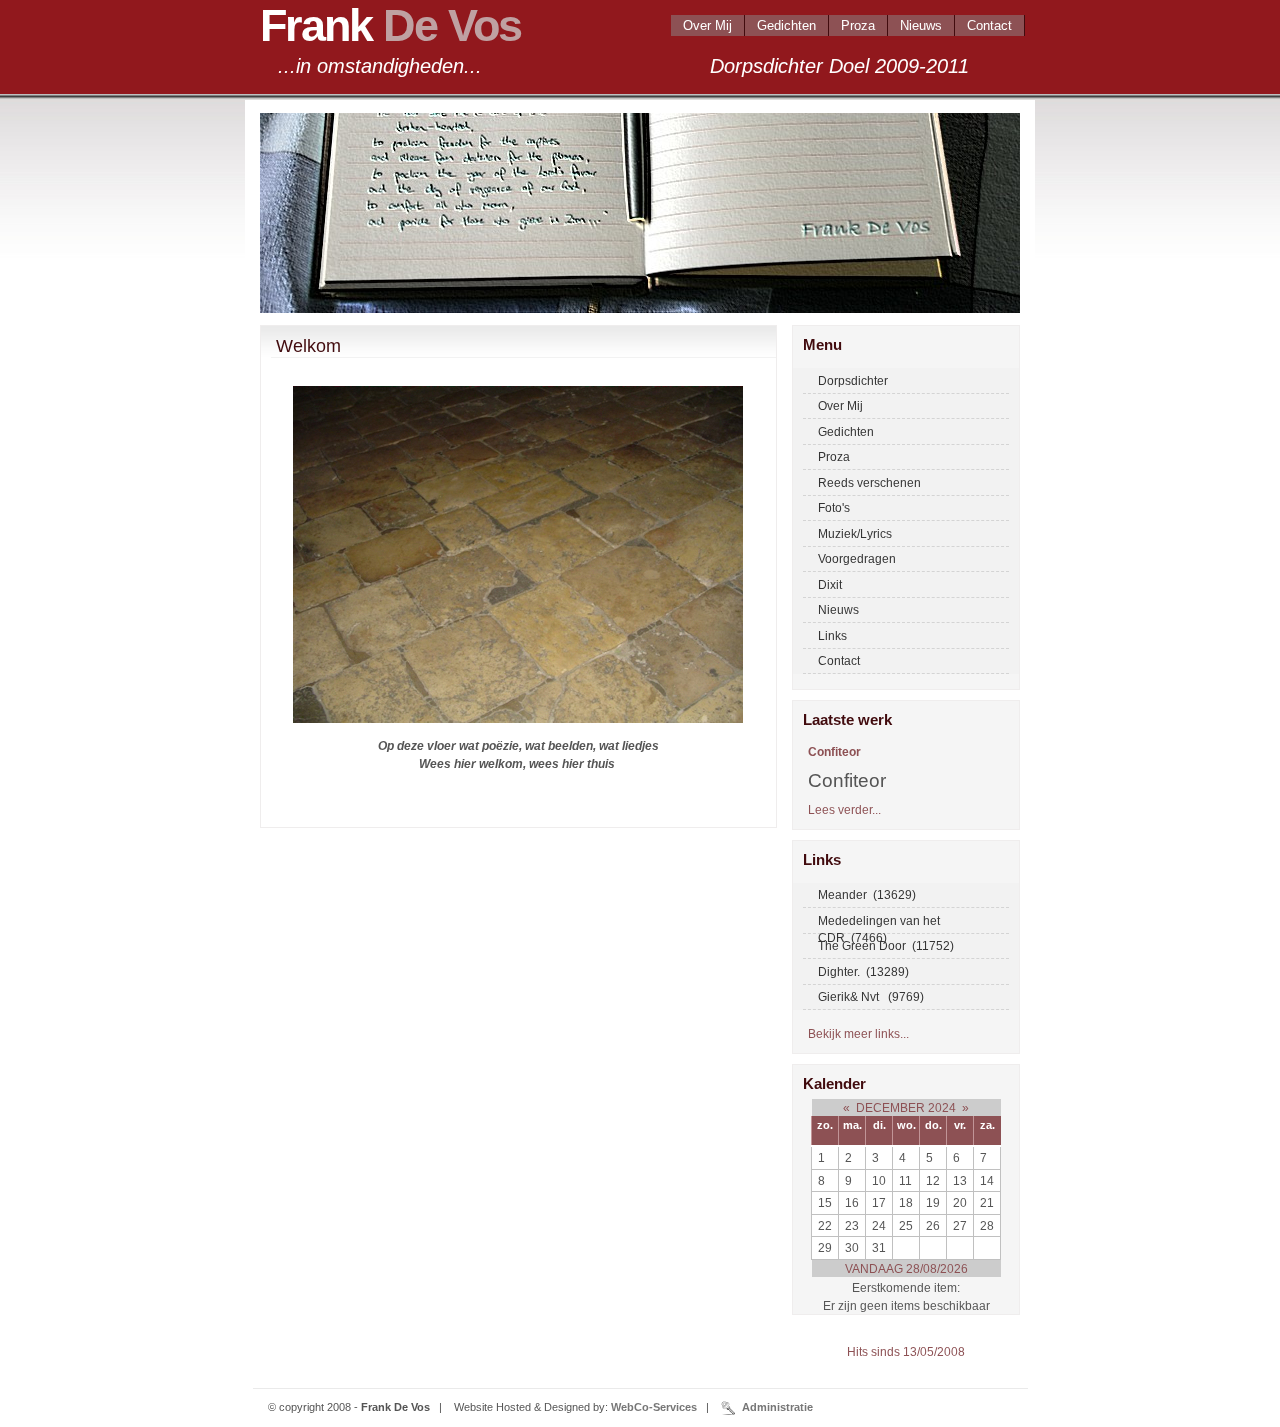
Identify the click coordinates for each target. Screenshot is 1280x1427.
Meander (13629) (867, 894)
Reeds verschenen (869, 482)
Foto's (834, 507)
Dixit (830, 584)
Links (832, 635)
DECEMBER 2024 (906, 1107)
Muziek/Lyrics (855, 533)
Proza (858, 25)
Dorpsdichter (853, 380)
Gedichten (786, 25)
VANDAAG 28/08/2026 (906, 1268)
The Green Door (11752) (886, 945)
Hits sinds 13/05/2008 (906, 1351)
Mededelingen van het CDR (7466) (879, 924)
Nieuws (921, 25)
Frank (390, 25)
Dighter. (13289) (863, 971)
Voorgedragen (857, 558)
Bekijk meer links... (858, 1033)
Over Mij (707, 25)
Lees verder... (844, 809)
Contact (989, 25)
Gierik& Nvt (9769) (871, 996)
